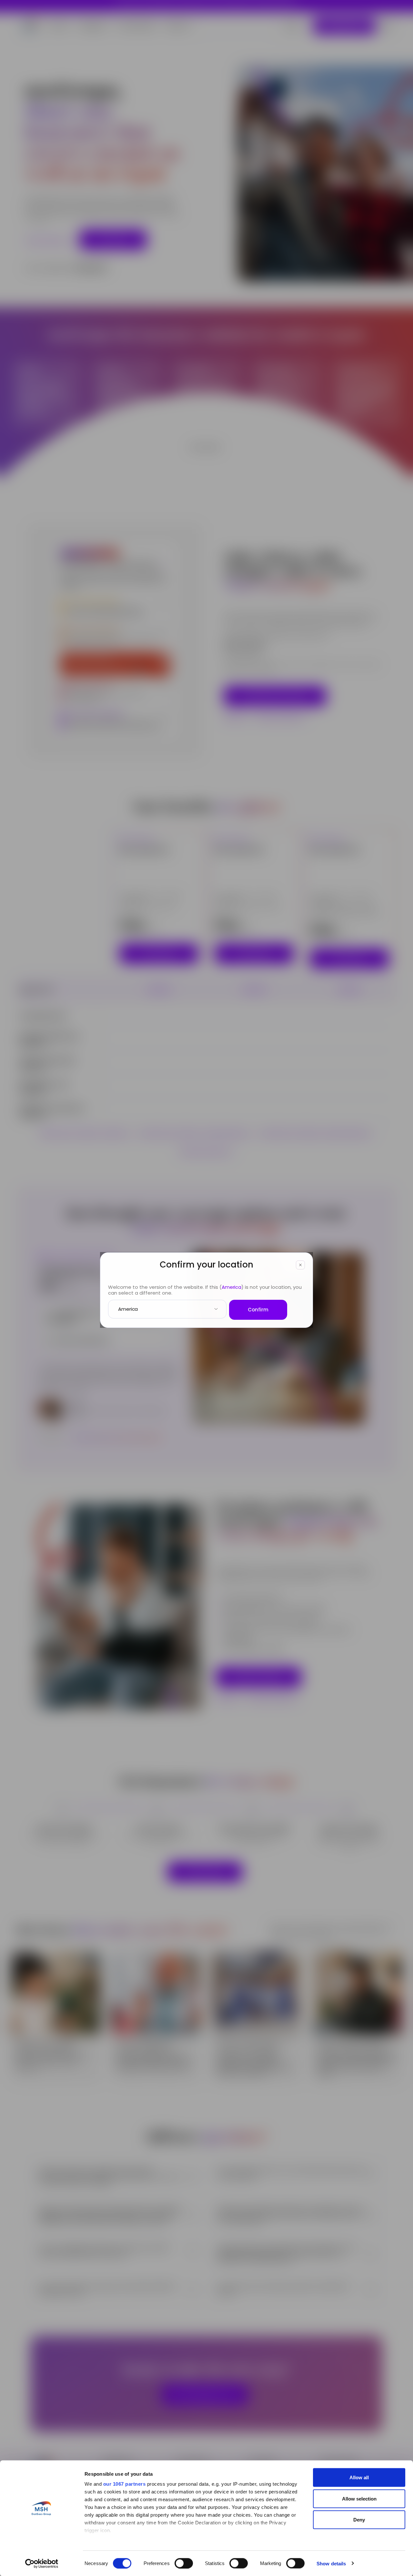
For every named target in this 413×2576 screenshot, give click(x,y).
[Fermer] (300, 1265)
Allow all (359, 2477)
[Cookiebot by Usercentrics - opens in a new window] (42, 2563)
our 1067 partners (125, 2484)
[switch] (184, 2563)
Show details (331, 2563)
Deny (359, 2520)
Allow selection (359, 2498)
